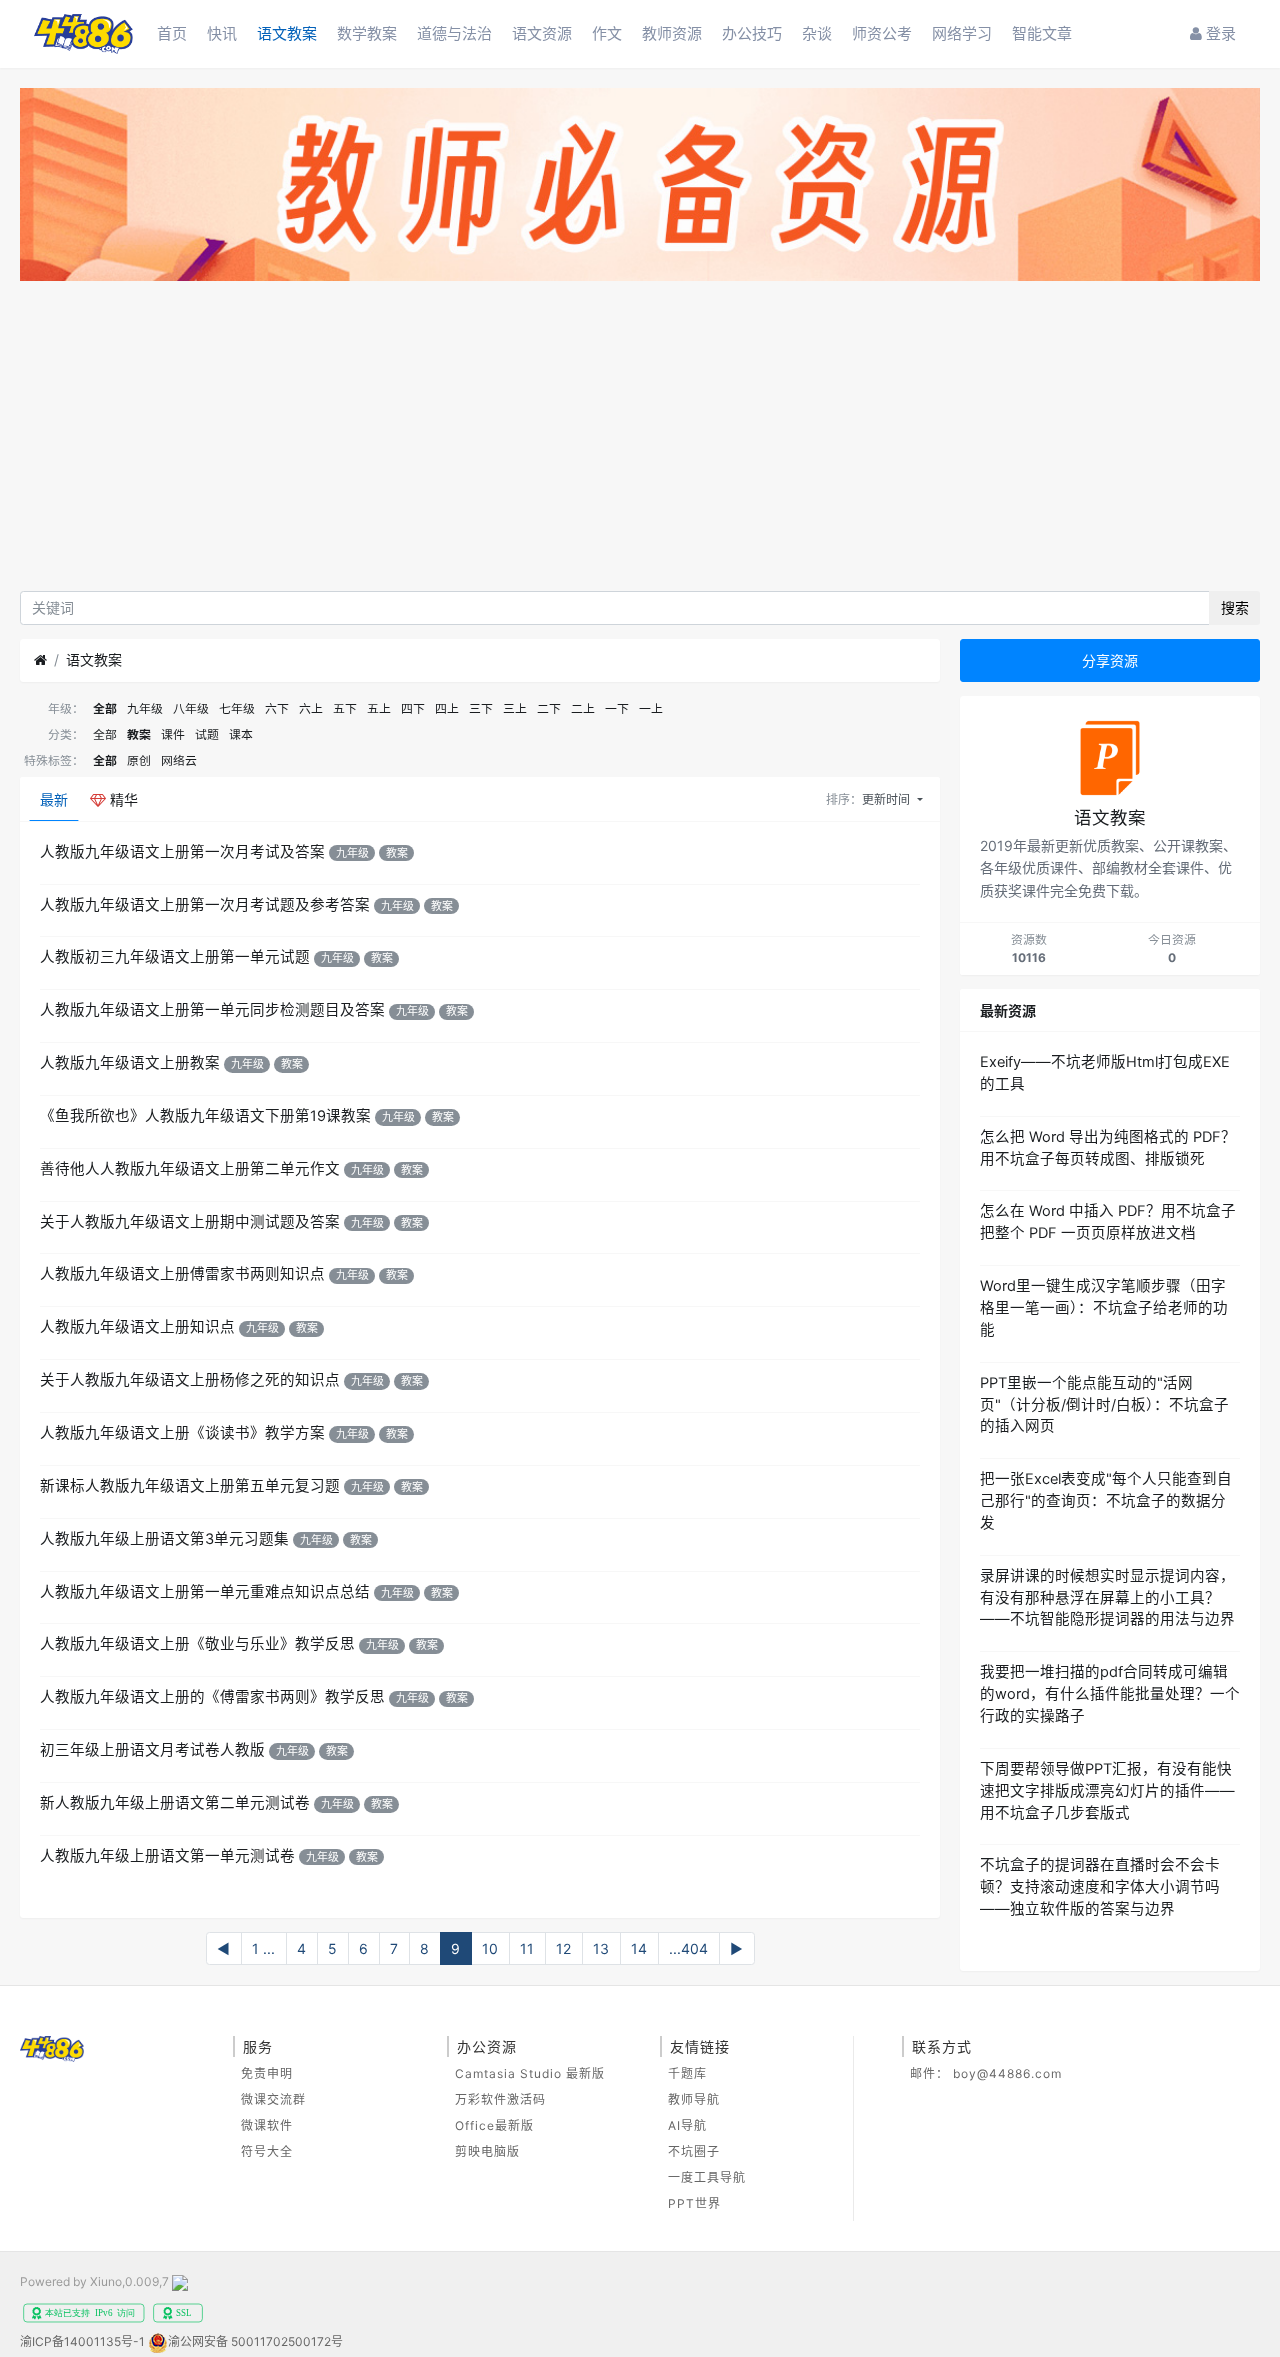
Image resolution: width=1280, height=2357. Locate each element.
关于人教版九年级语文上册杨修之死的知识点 (190, 1380)
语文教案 (287, 33)
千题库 (687, 2073)
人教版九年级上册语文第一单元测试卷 (167, 1856)
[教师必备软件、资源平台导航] (640, 187)
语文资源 (542, 33)
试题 (207, 734)
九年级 (145, 708)
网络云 (179, 760)
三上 (515, 708)
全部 (105, 708)
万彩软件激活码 (500, 2099)
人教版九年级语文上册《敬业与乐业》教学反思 (197, 1644)
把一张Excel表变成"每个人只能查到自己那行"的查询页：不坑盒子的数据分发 (1106, 1501)
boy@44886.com (1007, 2073)
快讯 (222, 33)
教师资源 (672, 33)
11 (527, 1948)
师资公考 (882, 33)
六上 (311, 708)
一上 (651, 708)
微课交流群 (273, 2099)
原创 (139, 760)
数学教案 (367, 33)
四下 (413, 708)
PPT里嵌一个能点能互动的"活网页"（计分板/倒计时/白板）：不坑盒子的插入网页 (1104, 1405)
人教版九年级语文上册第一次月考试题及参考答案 (205, 905)
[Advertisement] (640, 441)
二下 (549, 708)
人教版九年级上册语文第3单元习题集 (164, 1539)
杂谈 (817, 33)
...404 (688, 1948)
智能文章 (1042, 33)
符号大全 (267, 2151)
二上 (583, 708)
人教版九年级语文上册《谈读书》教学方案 (182, 1433)
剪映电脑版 (487, 2151)
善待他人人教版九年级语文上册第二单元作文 (190, 1169)
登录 (1219, 33)
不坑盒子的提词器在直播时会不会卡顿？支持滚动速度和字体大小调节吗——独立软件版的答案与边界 (1100, 1887)
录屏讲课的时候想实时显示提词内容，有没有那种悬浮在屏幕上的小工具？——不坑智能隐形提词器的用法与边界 (1107, 1598)
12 (563, 1948)
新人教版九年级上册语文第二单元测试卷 (175, 1803)
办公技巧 (752, 33)
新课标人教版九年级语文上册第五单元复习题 (190, 1486)
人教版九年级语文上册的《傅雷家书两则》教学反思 (212, 1697)
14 (639, 1948)
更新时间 (887, 799)
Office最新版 (494, 2125)
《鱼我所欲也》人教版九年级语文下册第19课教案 (205, 1116)
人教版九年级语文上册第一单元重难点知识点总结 (205, 1592)
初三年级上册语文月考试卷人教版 (152, 1750)
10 (490, 1948)
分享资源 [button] (1110, 660)
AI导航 (687, 2125)
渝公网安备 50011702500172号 (255, 2341)
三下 (481, 708)
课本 (241, 734)
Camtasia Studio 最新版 (530, 2073)
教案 (139, 734)
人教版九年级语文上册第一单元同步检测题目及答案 (212, 1010)
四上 (447, 708)
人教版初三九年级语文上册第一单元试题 (175, 957)
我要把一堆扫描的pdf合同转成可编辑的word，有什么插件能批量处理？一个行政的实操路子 (1110, 1694)
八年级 (191, 708)
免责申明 (267, 2073)
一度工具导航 (707, 2177)
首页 (172, 33)
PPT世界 (694, 2203)
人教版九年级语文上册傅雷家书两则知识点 (182, 1274)
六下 (277, 708)
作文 (607, 33)
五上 (379, 708)
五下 (345, 708)
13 (601, 1948)
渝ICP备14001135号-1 (82, 2341)
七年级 (237, 708)
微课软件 (267, 2125)
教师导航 (694, 2099)
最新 (54, 799)
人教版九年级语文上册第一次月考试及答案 (182, 852)
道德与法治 (454, 33)
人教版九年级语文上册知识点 (137, 1327)
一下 (617, 708)
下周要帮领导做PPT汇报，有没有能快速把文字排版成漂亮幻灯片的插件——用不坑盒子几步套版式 (1107, 1791)
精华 (122, 799)
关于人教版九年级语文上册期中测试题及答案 (190, 1222)
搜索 (1235, 607)
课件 (173, 734)
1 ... (263, 1948)
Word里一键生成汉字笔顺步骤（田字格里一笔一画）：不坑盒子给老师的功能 (1104, 1308)
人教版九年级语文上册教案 (130, 1063)
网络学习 (962, 33)
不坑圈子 (694, 2151)
